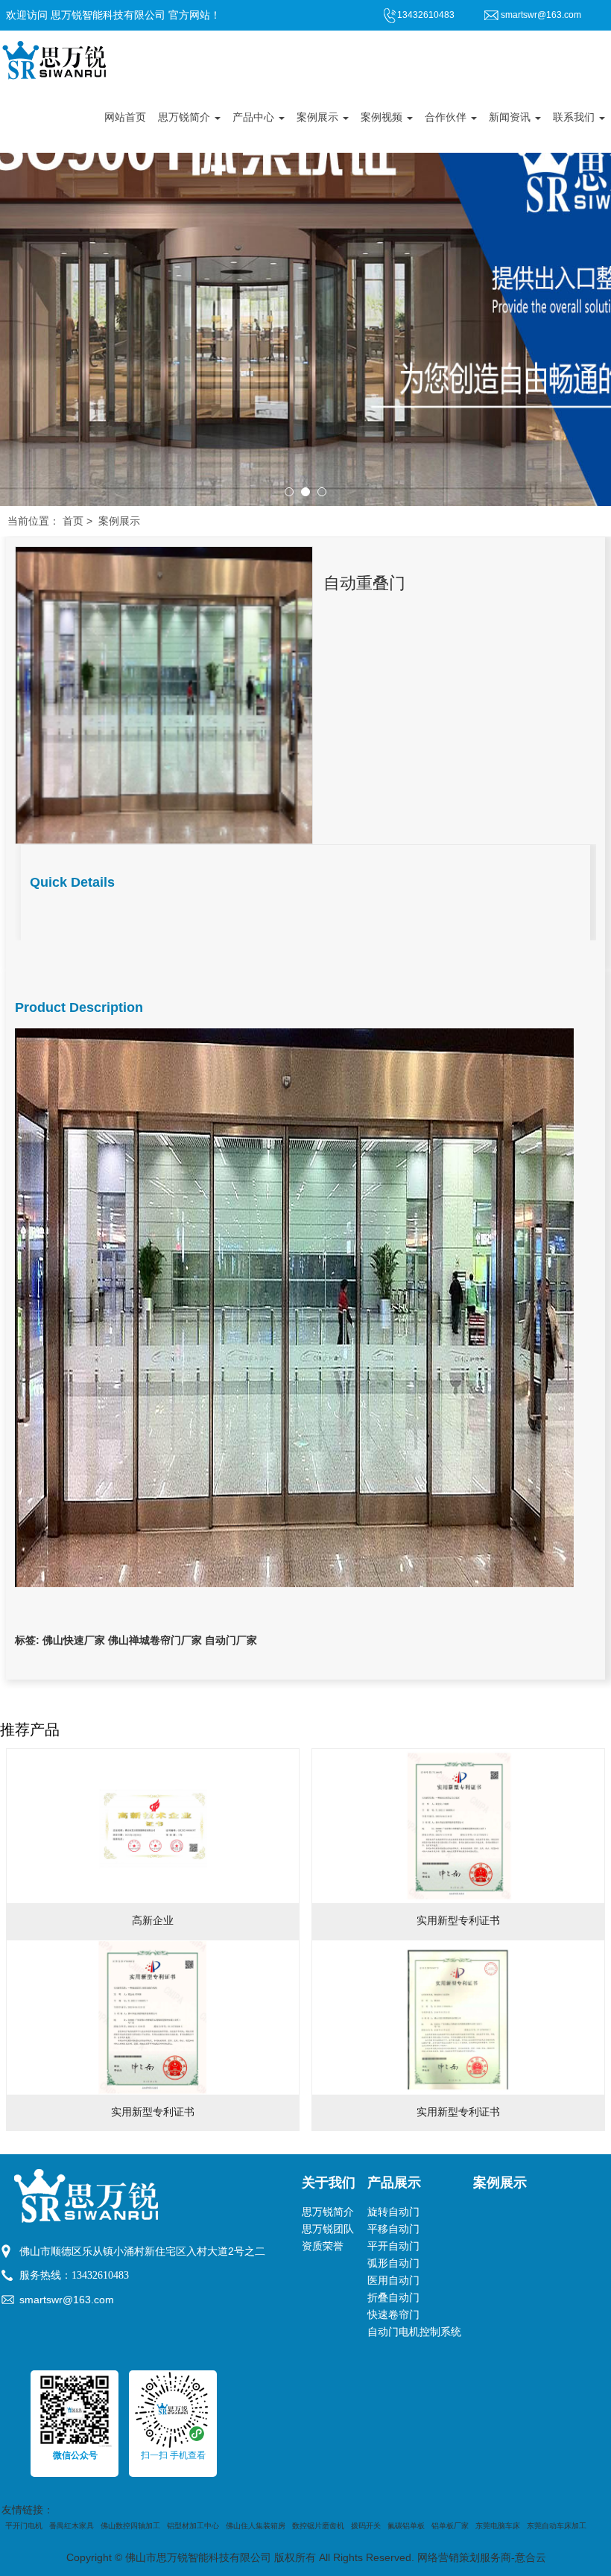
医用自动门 (393, 2281)
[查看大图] (164, 694)
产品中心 (255, 117)
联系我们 (575, 117)
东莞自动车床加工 (557, 2526)
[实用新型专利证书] (458, 1826)
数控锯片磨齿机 (318, 2526)
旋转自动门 (393, 2212)
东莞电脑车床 (498, 2526)
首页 (73, 521)
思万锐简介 (186, 117)
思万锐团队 (328, 2229)
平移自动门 (393, 2229)
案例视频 (383, 117)
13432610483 (100, 2275)
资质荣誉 (323, 2246)
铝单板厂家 (450, 2526)
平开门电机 (24, 2526)
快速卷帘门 (393, 2315)
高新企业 (153, 1921)
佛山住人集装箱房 (256, 2526)
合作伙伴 (447, 117)
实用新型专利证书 (458, 1921)
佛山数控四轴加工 (130, 2526)
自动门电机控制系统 (414, 2332)
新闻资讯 (511, 117)
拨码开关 (366, 2526)
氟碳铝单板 (406, 2526)
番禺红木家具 (72, 2526)
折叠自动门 (393, 2298)
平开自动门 (393, 2246)
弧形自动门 (393, 2263)
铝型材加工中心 (193, 2526)
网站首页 (125, 117)
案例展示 (319, 117)
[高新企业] (153, 1826)
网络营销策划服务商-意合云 (482, 2558)
